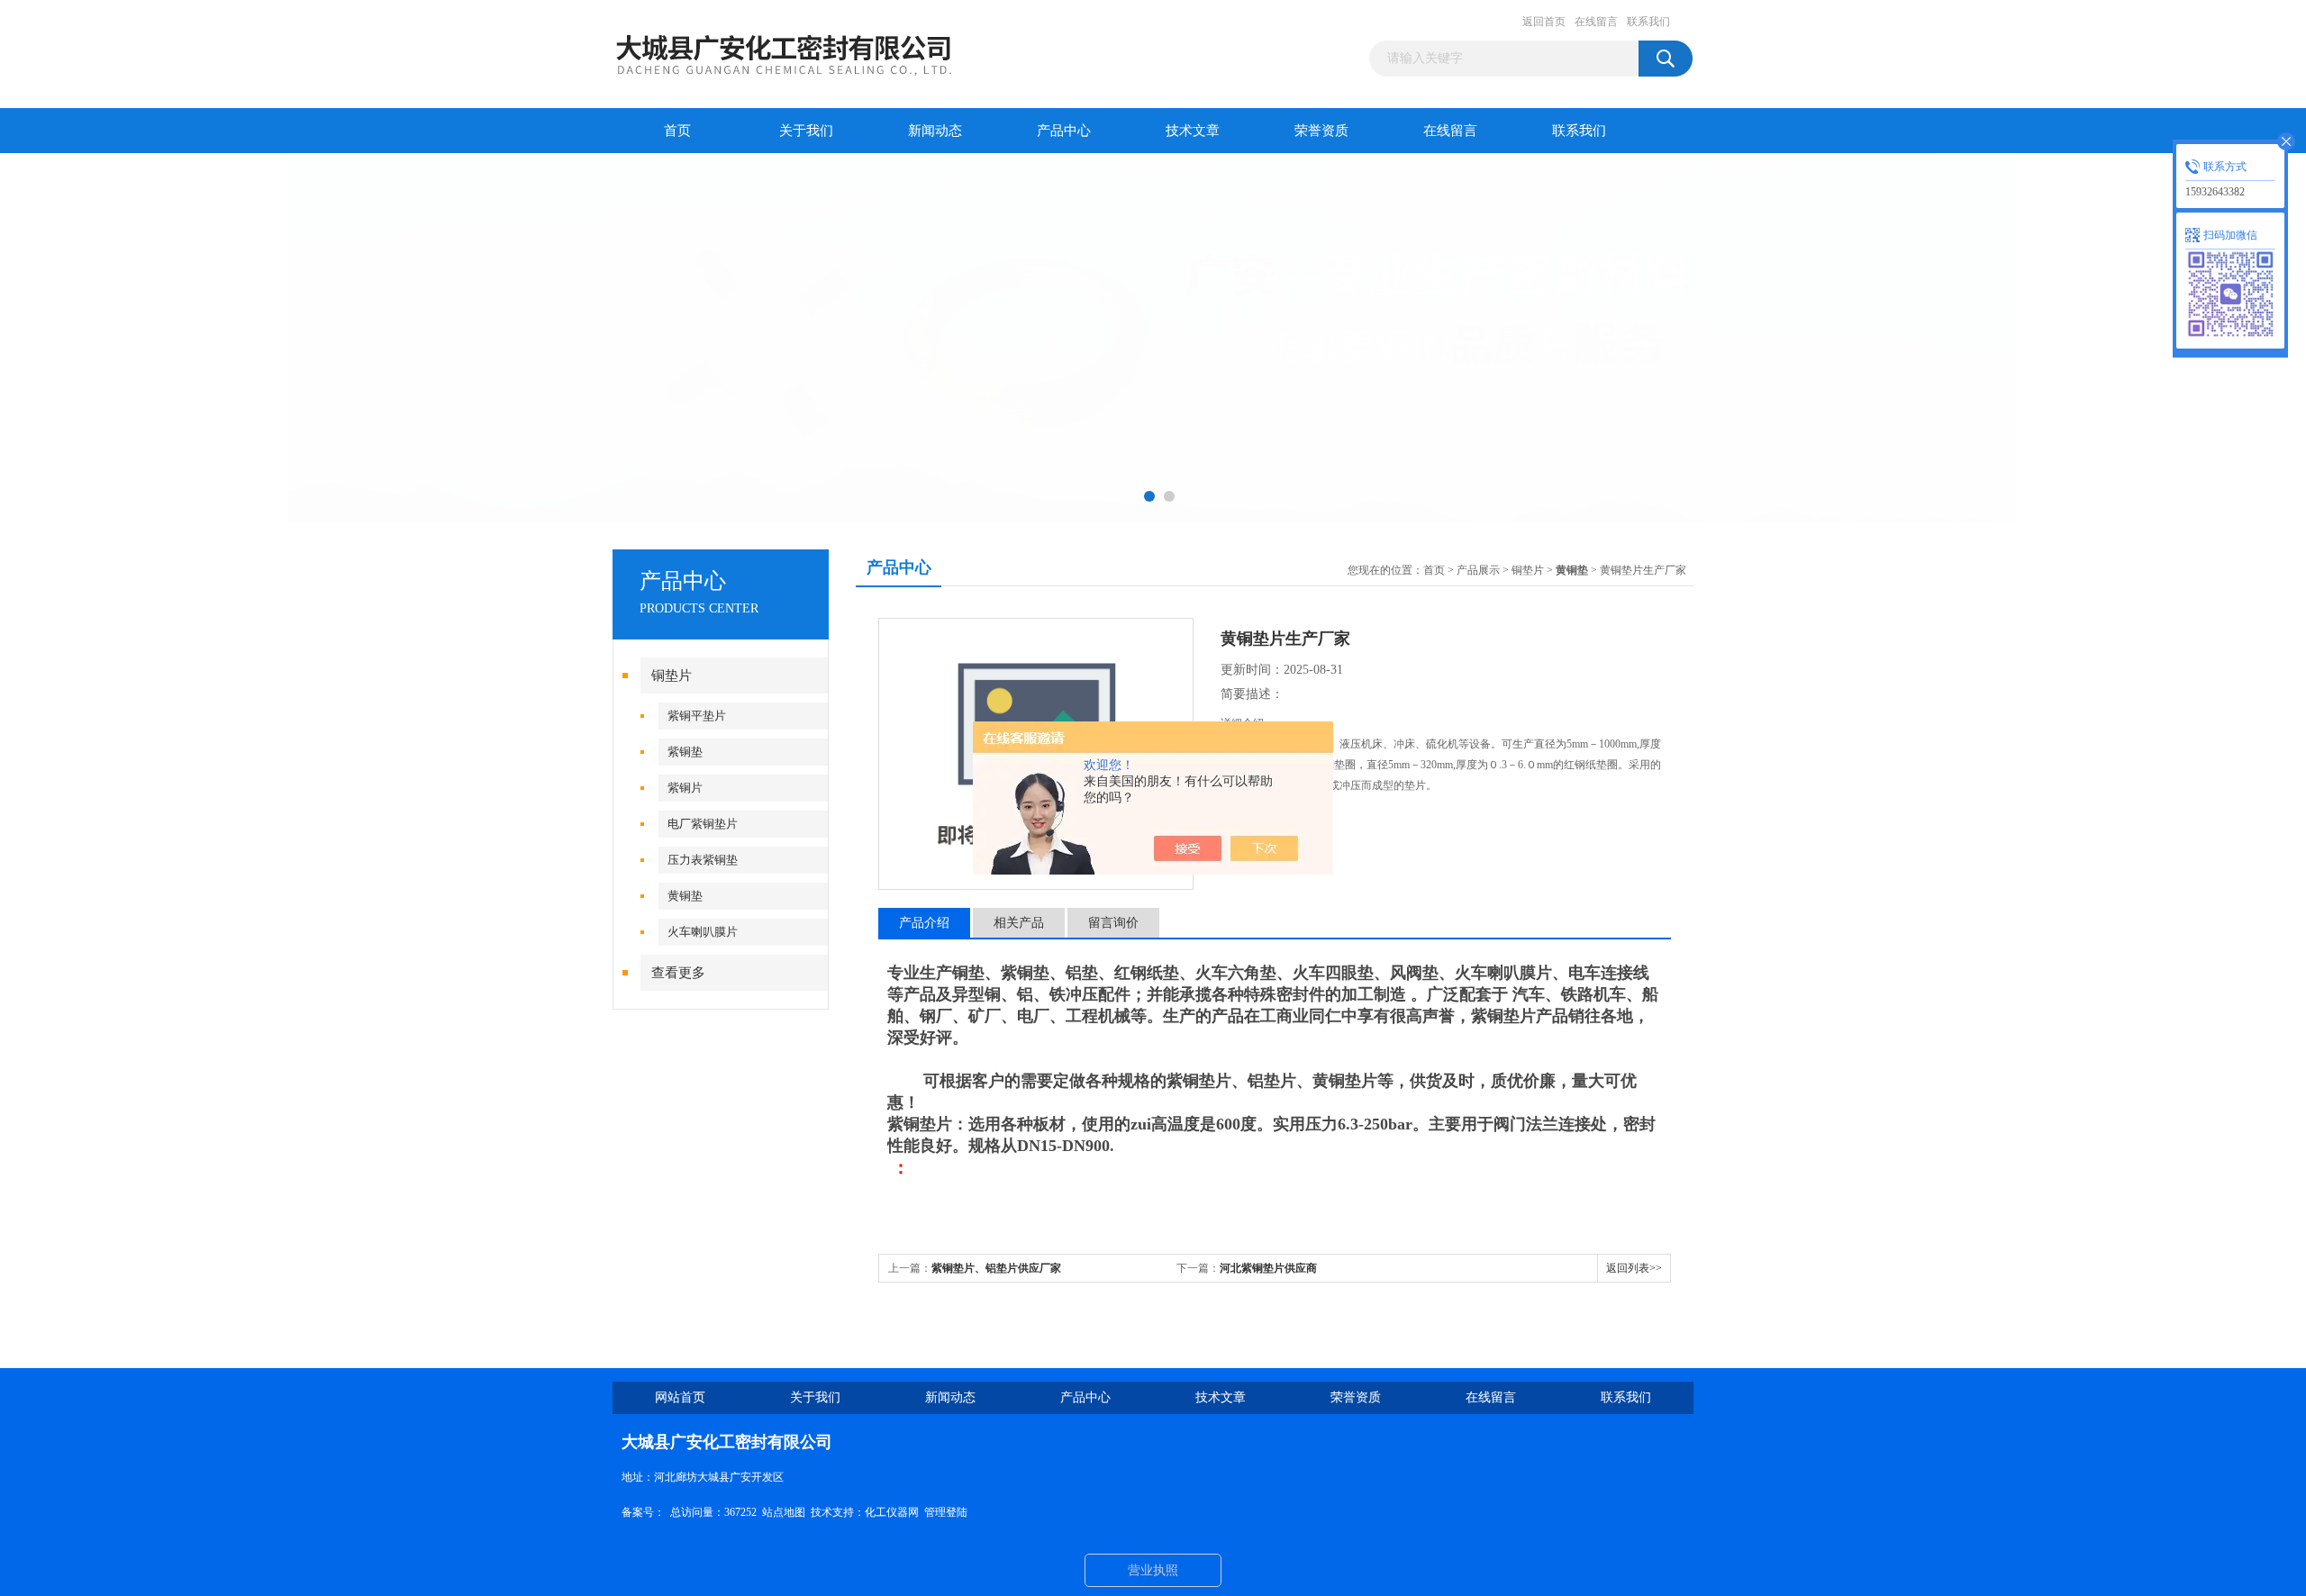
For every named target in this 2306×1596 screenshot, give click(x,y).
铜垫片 (672, 676)
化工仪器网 (892, 1512)
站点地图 (784, 1512)
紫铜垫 (685, 752)
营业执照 (1153, 1570)
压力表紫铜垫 (703, 860)
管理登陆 (946, 1512)
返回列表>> (1634, 1268)
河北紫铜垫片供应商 (1268, 1268)
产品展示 (1478, 570)
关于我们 (806, 131)
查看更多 (678, 973)
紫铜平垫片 (697, 716)
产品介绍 (924, 923)
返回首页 (1544, 22)
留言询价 (1113, 923)
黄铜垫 (685, 896)
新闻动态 (935, 131)
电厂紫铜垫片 (703, 824)
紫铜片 (685, 788)
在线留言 (1596, 22)
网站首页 (680, 1397)
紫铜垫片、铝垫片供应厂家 (996, 1268)
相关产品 (1019, 923)
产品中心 (1064, 131)
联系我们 (1648, 22)
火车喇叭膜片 (703, 932)
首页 (677, 131)
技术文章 (1193, 131)
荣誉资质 (1321, 131)
